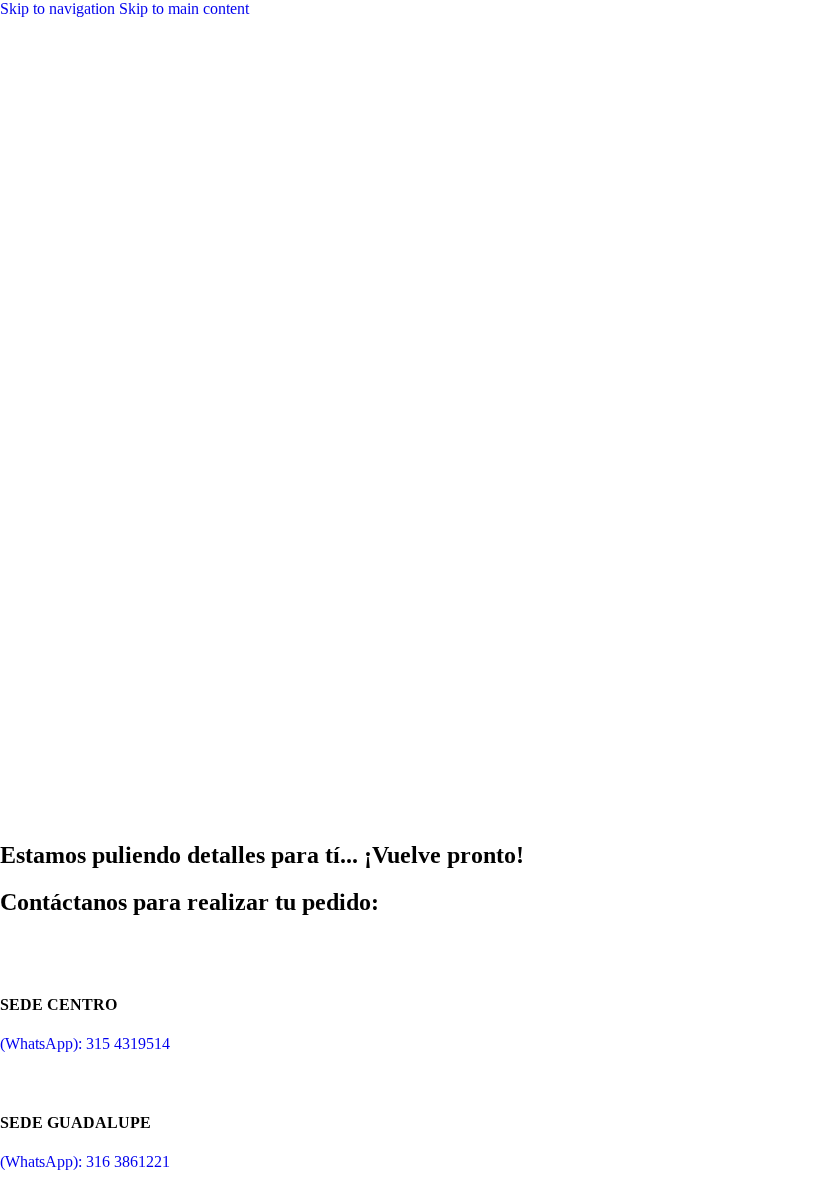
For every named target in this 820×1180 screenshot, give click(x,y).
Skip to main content (184, 8)
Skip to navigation (59, 8)
